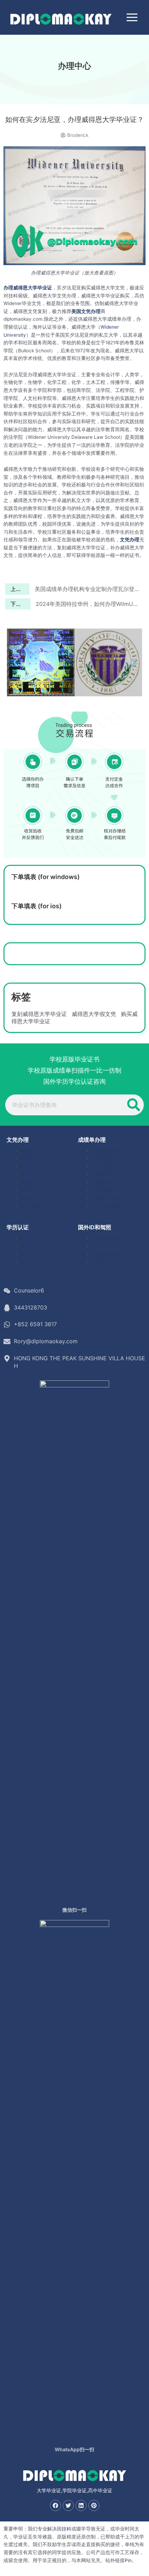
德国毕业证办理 (38, 1182)
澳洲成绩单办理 (109, 1174)
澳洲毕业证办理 (38, 1174)
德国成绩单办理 (109, 1182)
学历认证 (18, 1227)
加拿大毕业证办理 (40, 1166)
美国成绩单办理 (109, 1151)
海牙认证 (30, 1262)
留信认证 (30, 1246)
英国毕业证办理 (38, 1158)
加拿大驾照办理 (109, 1246)
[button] (16, 663)
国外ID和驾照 (95, 1227)
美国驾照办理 (107, 1238)
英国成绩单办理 (109, 1158)
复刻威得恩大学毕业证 (39, 1014)
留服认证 (30, 1238)
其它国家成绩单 (109, 1206)
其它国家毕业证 (38, 1206)
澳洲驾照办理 (107, 1262)
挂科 (67, 2529)
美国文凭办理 (86, 311)
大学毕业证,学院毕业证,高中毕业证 (74, 2490)
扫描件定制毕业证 (40, 1198)
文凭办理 (130, 540)
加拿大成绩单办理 (112, 1166)
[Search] (133, 1105)
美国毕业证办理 (38, 1151)
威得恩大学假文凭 (94, 1014)
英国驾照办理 (107, 1254)
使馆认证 (30, 1254)
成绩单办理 (92, 1140)
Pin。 (131, 2560)
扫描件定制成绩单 (112, 1198)
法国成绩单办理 (109, 1190)
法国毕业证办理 (38, 1190)
